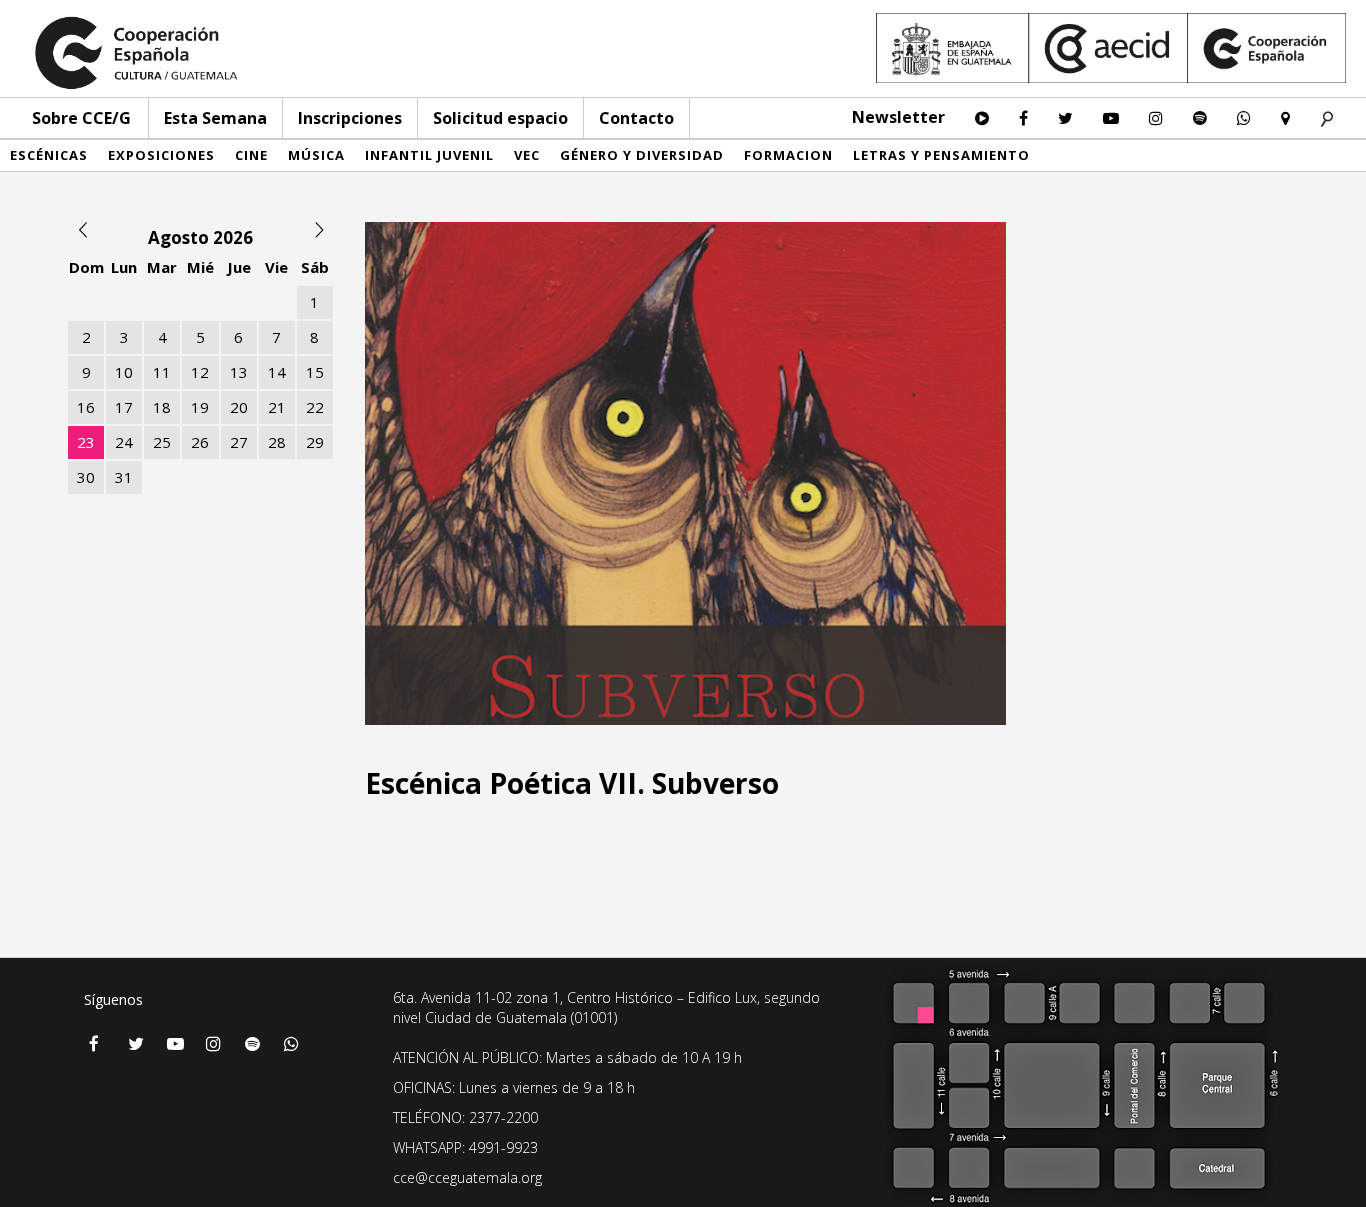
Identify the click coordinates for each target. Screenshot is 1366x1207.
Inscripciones (350, 118)
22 (315, 407)
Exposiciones (161, 155)
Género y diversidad (642, 155)
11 (162, 372)
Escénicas (49, 155)
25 (162, 442)
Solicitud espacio (500, 118)
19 (200, 407)
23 (86, 442)
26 (200, 442)
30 (86, 477)
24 (124, 442)
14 (277, 372)
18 (162, 407)
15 (315, 372)
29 (315, 442)
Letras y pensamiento (941, 155)
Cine (251, 155)
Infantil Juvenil (429, 155)
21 (277, 407)
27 (239, 442)
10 (124, 372)
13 (239, 372)
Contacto (636, 118)
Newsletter (898, 117)
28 (277, 442)
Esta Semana (215, 118)
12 (200, 372)
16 (86, 407)
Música (316, 155)
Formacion (788, 155)
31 (124, 477)
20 (239, 407)
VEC (527, 155)
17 (124, 407)
